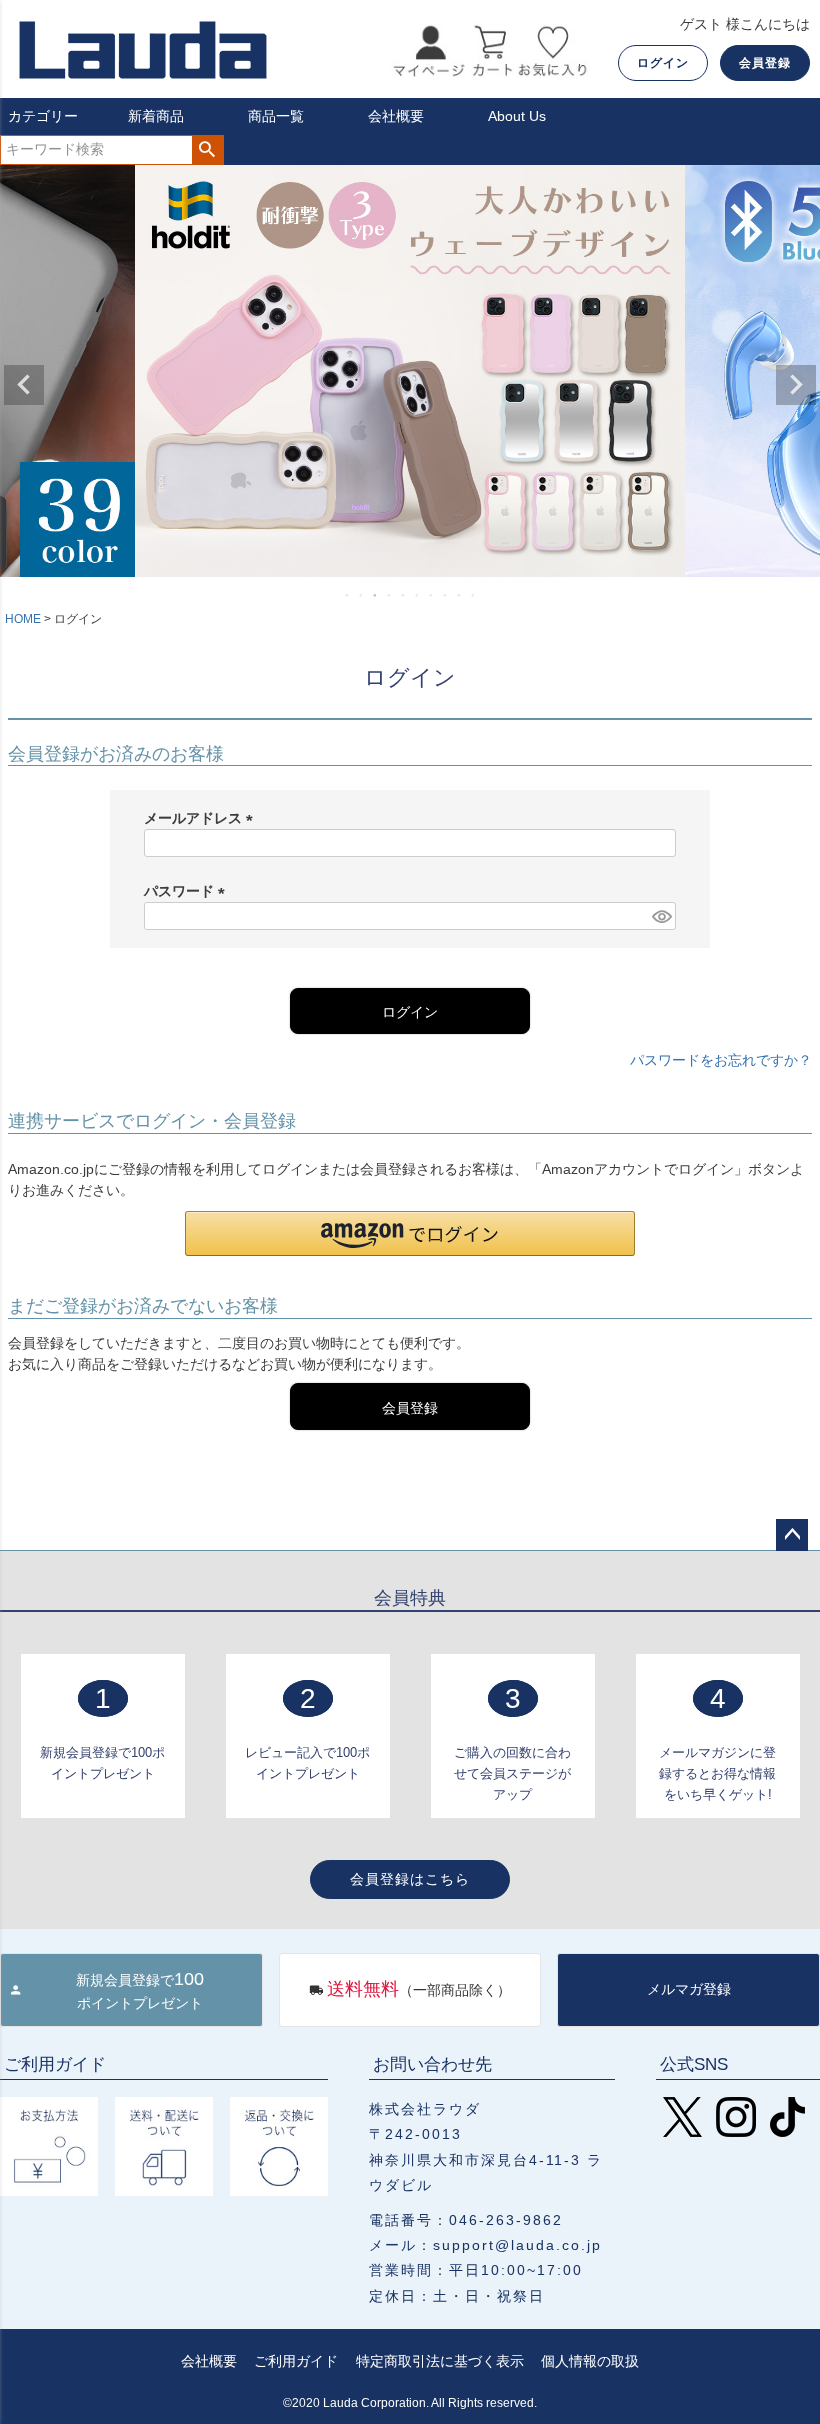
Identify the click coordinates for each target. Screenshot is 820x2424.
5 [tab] (404, 595)
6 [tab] (418, 595)
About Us (517, 116)
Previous (24, 385)
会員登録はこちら (410, 1879)
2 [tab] (362, 595)
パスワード (188, 891)
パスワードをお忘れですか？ (721, 1060)
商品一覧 (276, 116)
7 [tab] (432, 595)
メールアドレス (202, 818)
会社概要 (396, 116)
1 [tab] (348, 595)
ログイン (663, 63)
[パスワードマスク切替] (661, 916)
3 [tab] (376, 595)
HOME (23, 619)
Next (796, 385)
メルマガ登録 (689, 1989)
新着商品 (156, 116)
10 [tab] (474, 595)
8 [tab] (446, 595)
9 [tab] (460, 595)
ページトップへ (792, 1535)
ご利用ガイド (296, 2361)
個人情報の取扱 (590, 2361)
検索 (207, 150)
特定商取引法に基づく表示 (440, 2361)
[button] (410, 1233)
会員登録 (765, 63)
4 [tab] (390, 595)
